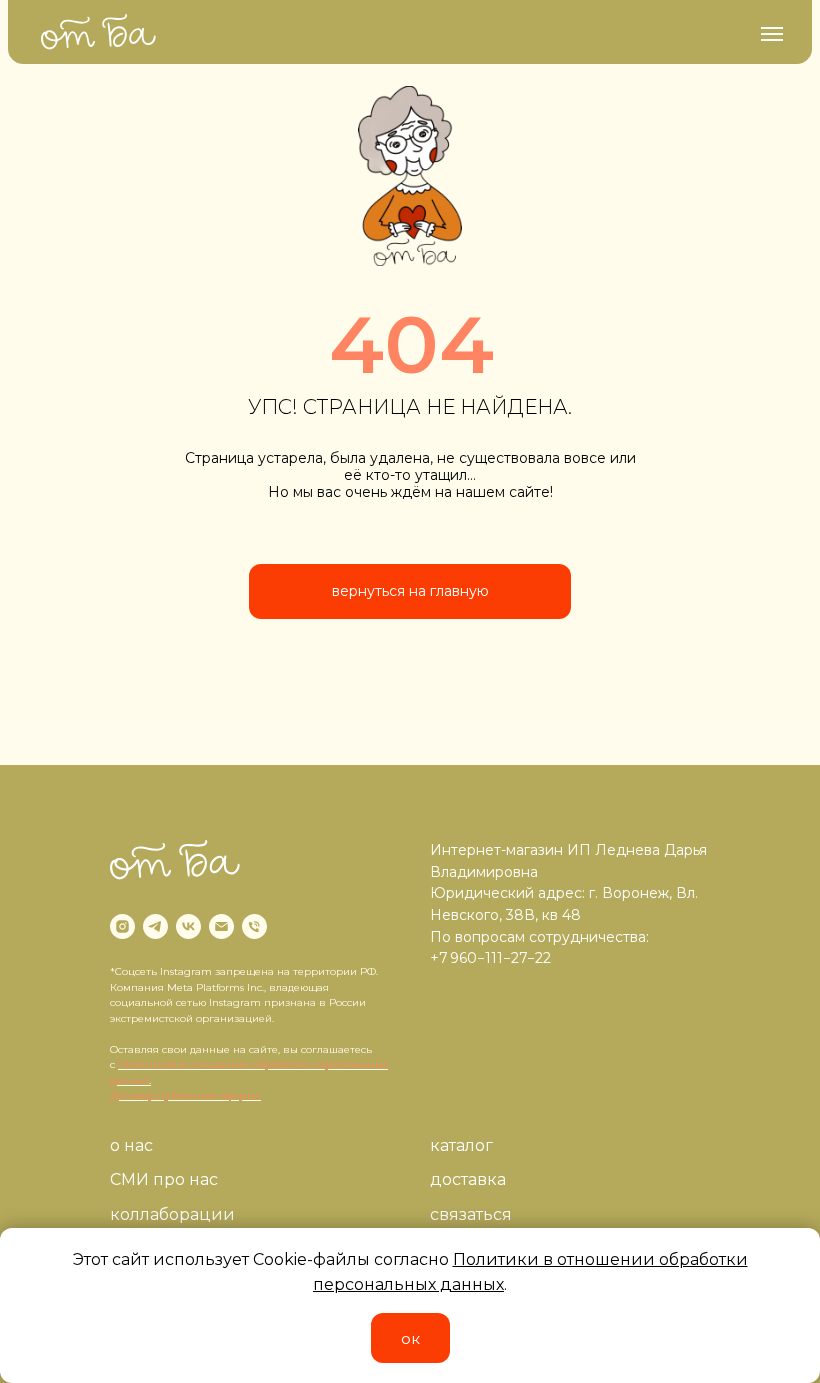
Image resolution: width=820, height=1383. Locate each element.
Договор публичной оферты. (185, 1095)
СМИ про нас (164, 1179)
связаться (471, 1214)
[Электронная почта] (221, 926)
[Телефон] (254, 926)
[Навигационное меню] (772, 34)
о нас (131, 1145)
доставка (468, 1179)
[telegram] (155, 926)
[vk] (188, 926)
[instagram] (122, 926)
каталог (461, 1145)
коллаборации (172, 1214)
